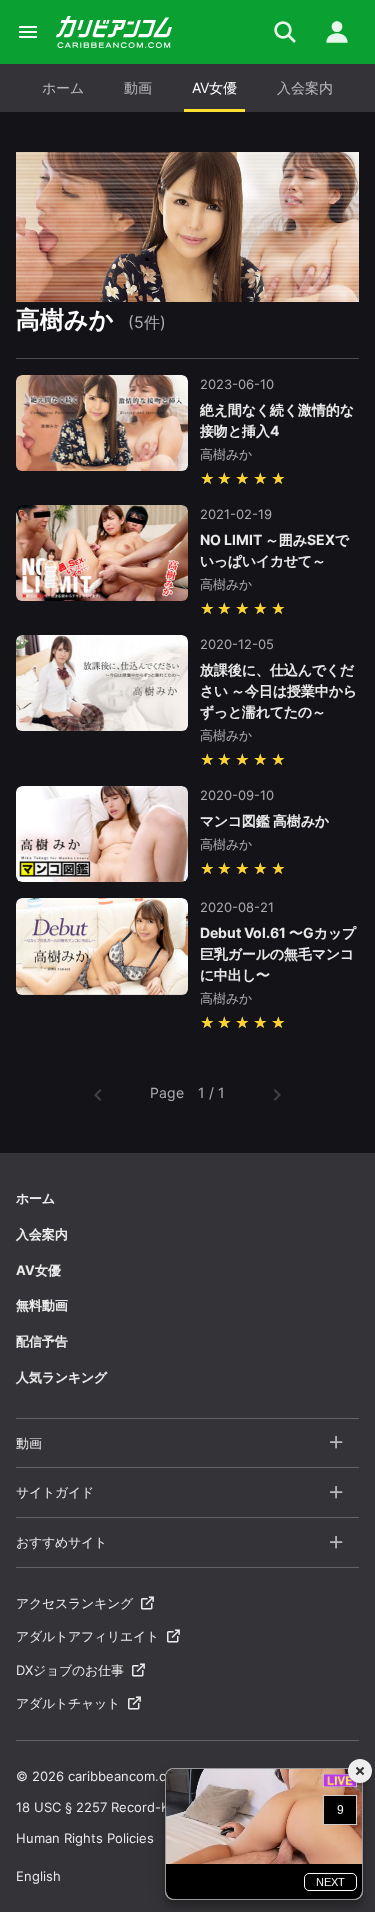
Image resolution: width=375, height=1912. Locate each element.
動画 (138, 87)
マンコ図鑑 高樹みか (264, 820)
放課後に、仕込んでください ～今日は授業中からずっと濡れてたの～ (278, 690)
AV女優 (214, 87)
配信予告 (42, 1341)
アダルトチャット (68, 1703)
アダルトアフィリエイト (87, 1636)
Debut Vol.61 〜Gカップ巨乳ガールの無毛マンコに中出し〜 (278, 953)
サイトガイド (55, 1492)
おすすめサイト (61, 1542)
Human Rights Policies (85, 1838)
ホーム (63, 87)
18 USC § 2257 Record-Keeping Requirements (159, 1807)
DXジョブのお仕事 (70, 1670)
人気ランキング (61, 1377)
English (38, 1876)
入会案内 (305, 87)
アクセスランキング (74, 1603)
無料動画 (42, 1305)
